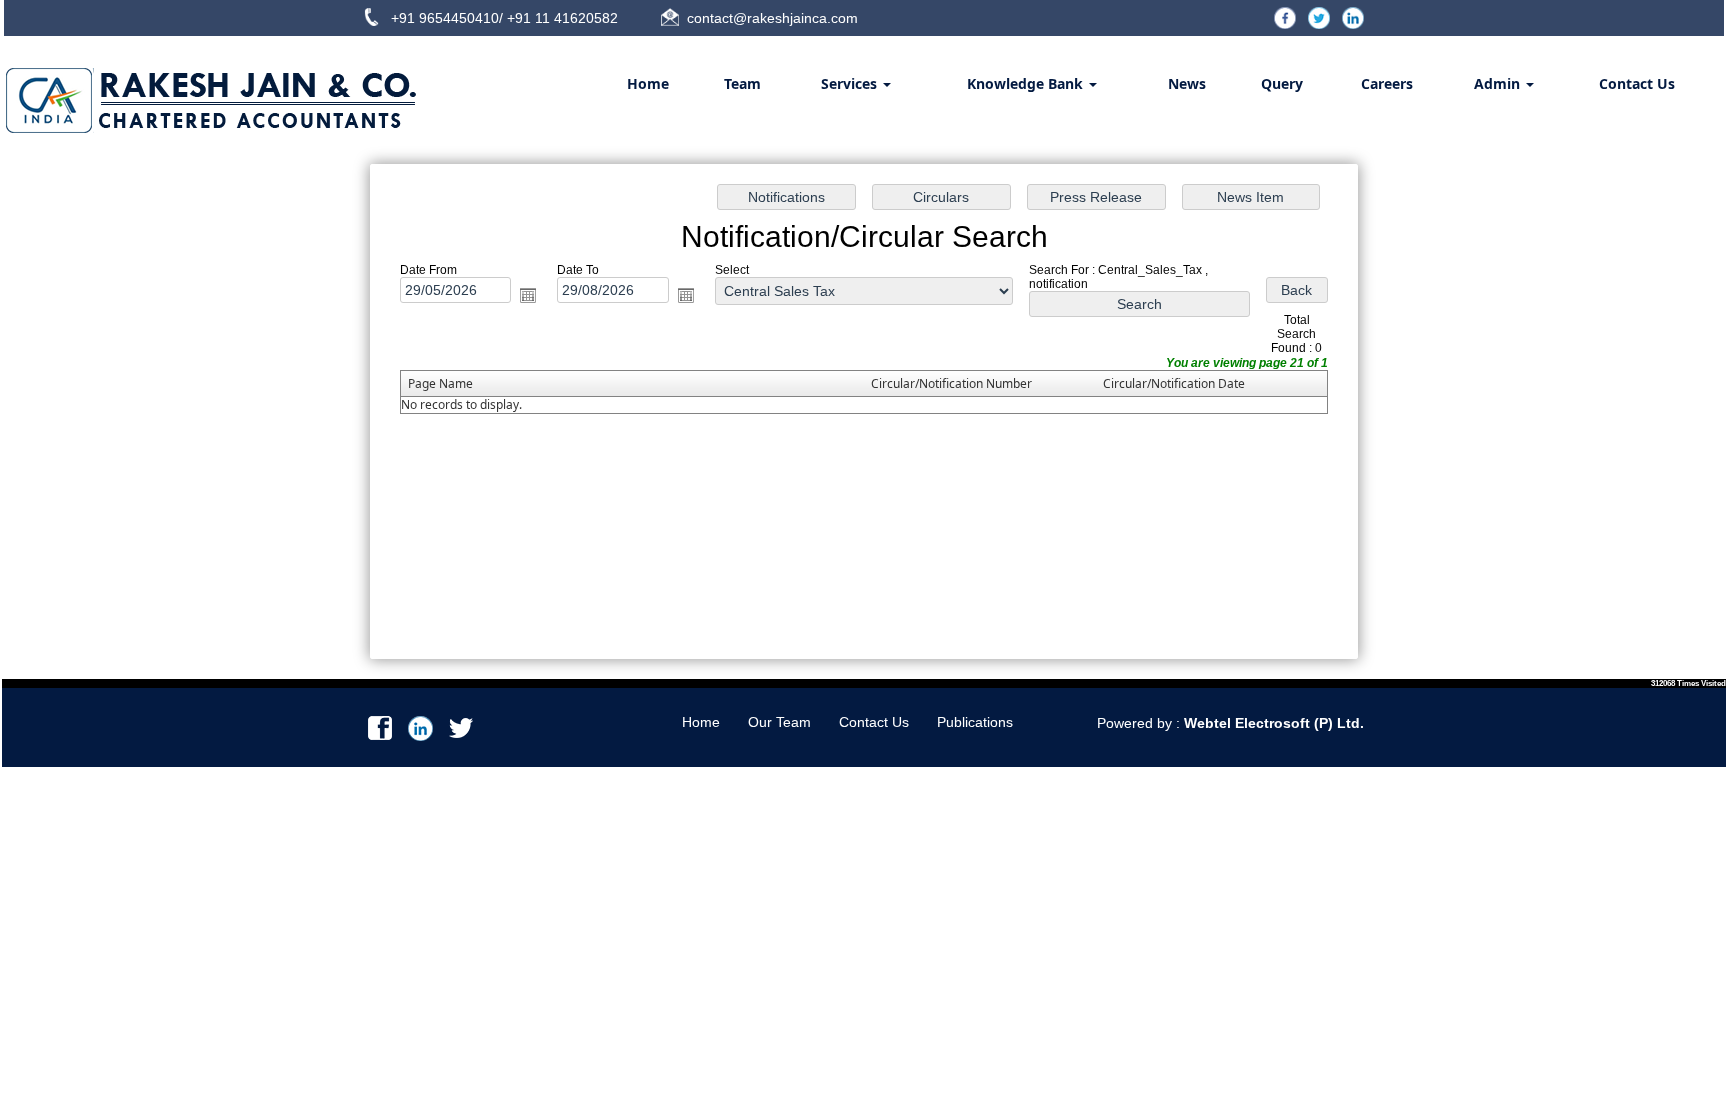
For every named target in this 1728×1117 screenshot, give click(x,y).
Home (648, 83)
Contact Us (1637, 83)
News (1187, 83)
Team (742, 83)
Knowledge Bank (1027, 83)
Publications (975, 722)
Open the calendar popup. (528, 295)
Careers (1387, 83)
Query (1282, 83)
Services (851, 83)
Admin (1499, 83)
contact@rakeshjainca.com (772, 18)
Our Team (779, 722)
